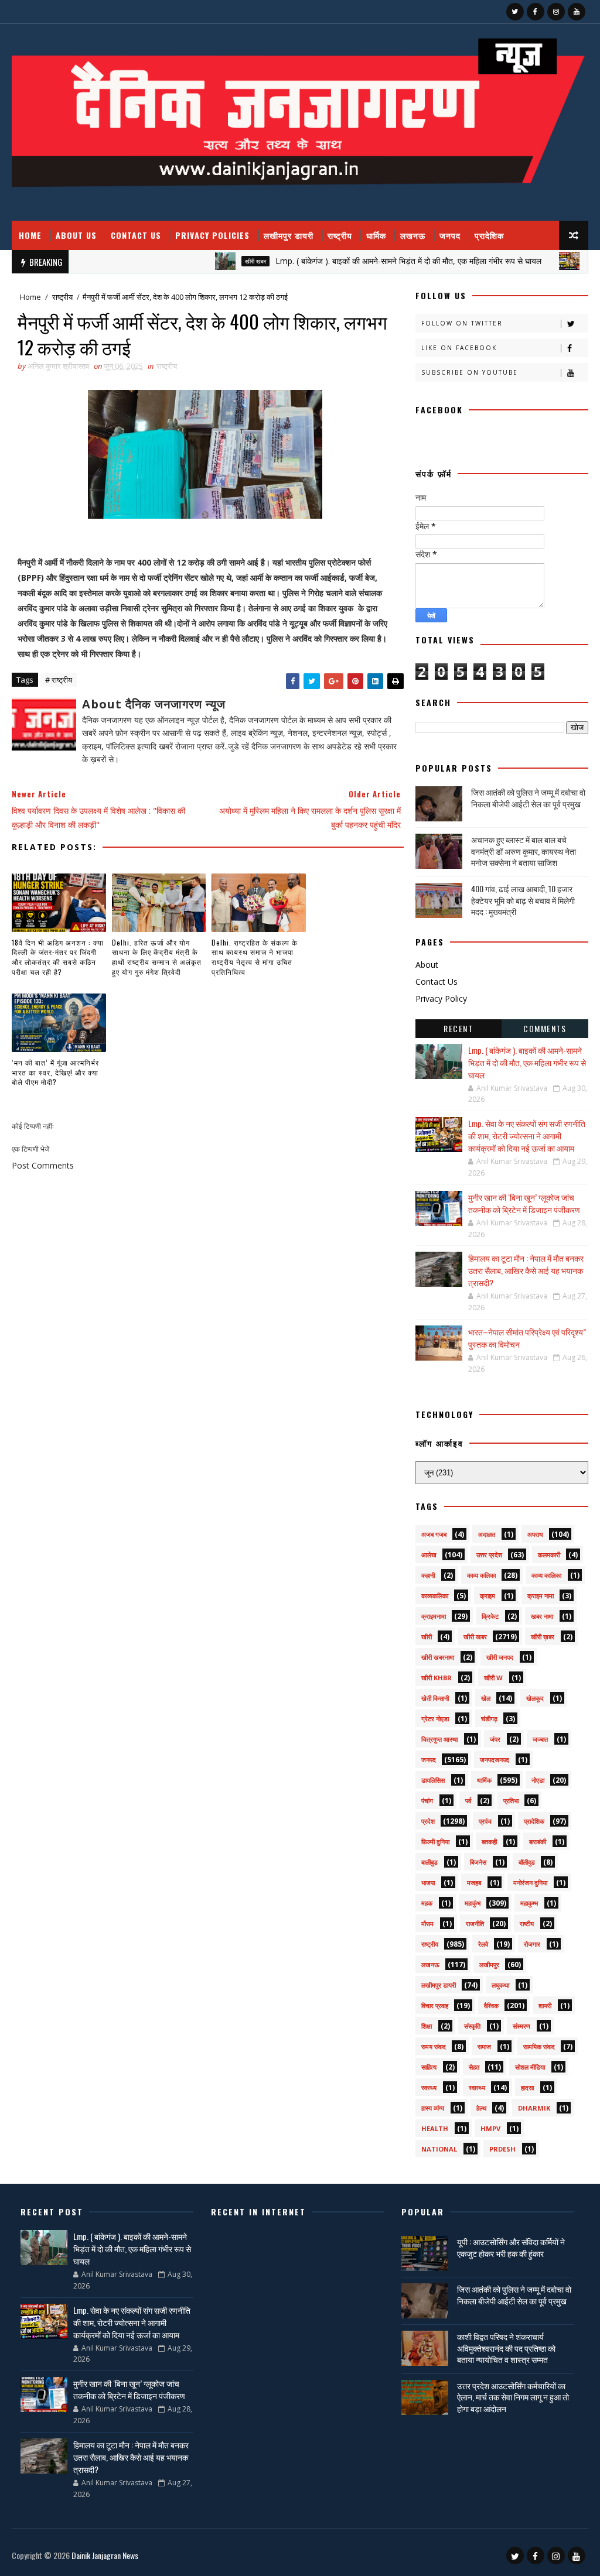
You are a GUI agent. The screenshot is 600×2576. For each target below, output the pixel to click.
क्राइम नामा (541, 1596)
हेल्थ (481, 2108)
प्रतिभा (511, 1801)
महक (427, 1903)
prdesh (502, 2149)
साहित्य (429, 2067)
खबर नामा (542, 1616)
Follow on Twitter (462, 323)
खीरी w (493, 1678)
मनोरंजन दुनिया (530, 1883)
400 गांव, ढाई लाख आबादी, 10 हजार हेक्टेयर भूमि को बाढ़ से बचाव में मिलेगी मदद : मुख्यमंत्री (523, 900)
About (427, 965)
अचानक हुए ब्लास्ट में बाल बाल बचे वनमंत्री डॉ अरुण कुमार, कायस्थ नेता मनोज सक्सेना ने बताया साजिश (524, 851)
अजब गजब (434, 1534)
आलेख (429, 1555)
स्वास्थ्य (477, 2087)
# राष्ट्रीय (59, 680)
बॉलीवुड (527, 1862)
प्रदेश (428, 1821)
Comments (545, 1028)
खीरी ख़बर (543, 1637)
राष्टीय (527, 1924)
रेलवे (483, 1944)
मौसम (427, 1924)
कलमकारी (549, 1555)
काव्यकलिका (435, 1596)
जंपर (495, 1739)
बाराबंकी (538, 1842)
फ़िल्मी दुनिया (435, 1842)
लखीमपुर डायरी (289, 235)
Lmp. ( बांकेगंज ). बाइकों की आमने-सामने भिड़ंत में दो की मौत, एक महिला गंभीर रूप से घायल (364, 261)
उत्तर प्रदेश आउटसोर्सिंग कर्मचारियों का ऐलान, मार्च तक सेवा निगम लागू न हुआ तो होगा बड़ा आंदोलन (513, 2397)
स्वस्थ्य (429, 2087)
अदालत (487, 1534)
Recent (458, 1028)
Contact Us (136, 235)
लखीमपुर (489, 1964)
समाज (484, 2046)
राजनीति (475, 1924)
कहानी (428, 1575)
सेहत (474, 2067)
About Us (76, 235)
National (439, 2149)
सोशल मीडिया (530, 2067)
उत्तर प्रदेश (489, 1555)
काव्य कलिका (481, 1575)
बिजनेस (478, 1862)
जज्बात (540, 1739)
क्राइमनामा (434, 1616)
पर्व (468, 1801)
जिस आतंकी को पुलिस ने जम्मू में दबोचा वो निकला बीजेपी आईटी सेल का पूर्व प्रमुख (528, 798)
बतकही (489, 1842)
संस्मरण (521, 2026)
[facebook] (536, 12)
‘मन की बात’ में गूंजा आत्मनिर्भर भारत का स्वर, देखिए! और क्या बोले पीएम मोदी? (55, 1072)
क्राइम (487, 1596)
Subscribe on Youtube (470, 372)
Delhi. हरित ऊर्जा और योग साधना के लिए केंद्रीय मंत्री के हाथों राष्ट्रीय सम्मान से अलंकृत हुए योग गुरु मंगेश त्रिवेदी (157, 957)
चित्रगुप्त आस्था (439, 1739)
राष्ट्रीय (340, 235)
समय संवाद (434, 2046)
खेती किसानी (435, 1698)
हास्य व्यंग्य (433, 2108)
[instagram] (556, 12)
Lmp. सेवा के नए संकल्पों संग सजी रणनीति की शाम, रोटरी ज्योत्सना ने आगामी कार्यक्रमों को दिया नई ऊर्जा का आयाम (527, 1135)
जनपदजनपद (495, 1760)
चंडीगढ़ (489, 1719)
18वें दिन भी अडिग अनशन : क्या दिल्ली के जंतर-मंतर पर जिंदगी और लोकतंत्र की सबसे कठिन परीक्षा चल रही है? (58, 957)
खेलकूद (535, 1698)
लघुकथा (500, 1985)
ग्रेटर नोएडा (435, 1719)
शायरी (545, 2005)
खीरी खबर (211, 261)
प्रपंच (485, 1821)
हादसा (527, 2087)
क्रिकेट (490, 1616)
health (435, 2128)
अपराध (535, 1534)
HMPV (490, 2128)
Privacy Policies (212, 235)
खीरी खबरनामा (438, 1657)
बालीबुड (429, 1862)
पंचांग (427, 1801)
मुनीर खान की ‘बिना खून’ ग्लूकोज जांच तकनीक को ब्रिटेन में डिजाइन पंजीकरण (524, 1203)
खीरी (427, 1637)
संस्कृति (472, 2026)
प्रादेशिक (489, 235)
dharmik (534, 2108)
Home (30, 235)
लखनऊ (413, 235)
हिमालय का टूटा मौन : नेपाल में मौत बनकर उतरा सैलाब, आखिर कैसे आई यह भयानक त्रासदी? (526, 1270)
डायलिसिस (433, 1780)
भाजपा (428, 1883)
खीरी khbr (437, 1678)
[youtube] (577, 12)
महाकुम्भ (529, 1903)
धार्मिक (376, 235)
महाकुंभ (473, 1903)
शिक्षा (427, 2026)
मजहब (474, 1883)
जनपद (450, 235)
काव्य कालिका (546, 1575)
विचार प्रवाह (435, 2005)
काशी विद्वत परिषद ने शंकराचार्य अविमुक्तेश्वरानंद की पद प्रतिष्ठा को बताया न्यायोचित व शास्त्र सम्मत (506, 2348)
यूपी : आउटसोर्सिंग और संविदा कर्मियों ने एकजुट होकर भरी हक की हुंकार (511, 2247)
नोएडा (538, 1780)
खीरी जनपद (500, 1657)
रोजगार (532, 1944)
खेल (486, 1698)
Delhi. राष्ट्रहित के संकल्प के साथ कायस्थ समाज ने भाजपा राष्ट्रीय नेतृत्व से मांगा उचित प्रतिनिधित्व (255, 957)
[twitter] (515, 12)
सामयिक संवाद (539, 2046)
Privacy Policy (441, 998)
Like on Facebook (459, 348)
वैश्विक (491, 2005)
